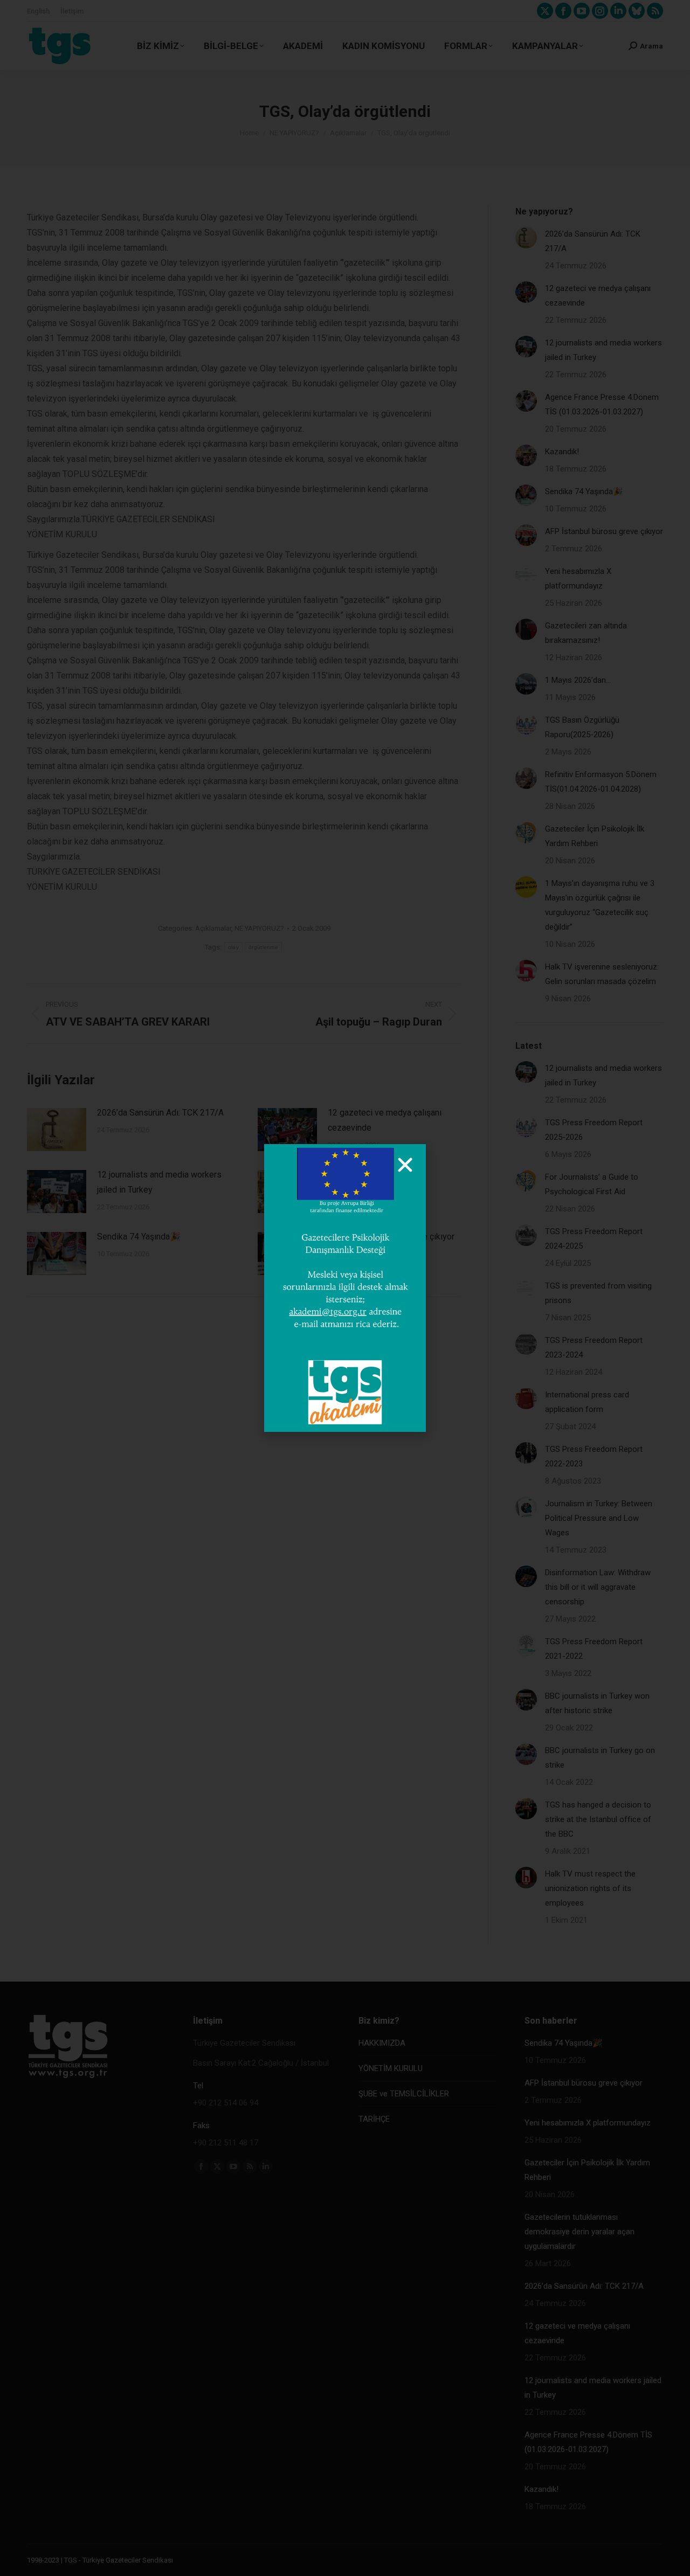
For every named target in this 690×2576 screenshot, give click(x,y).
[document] (345, 1288)
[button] (405, 1165)
